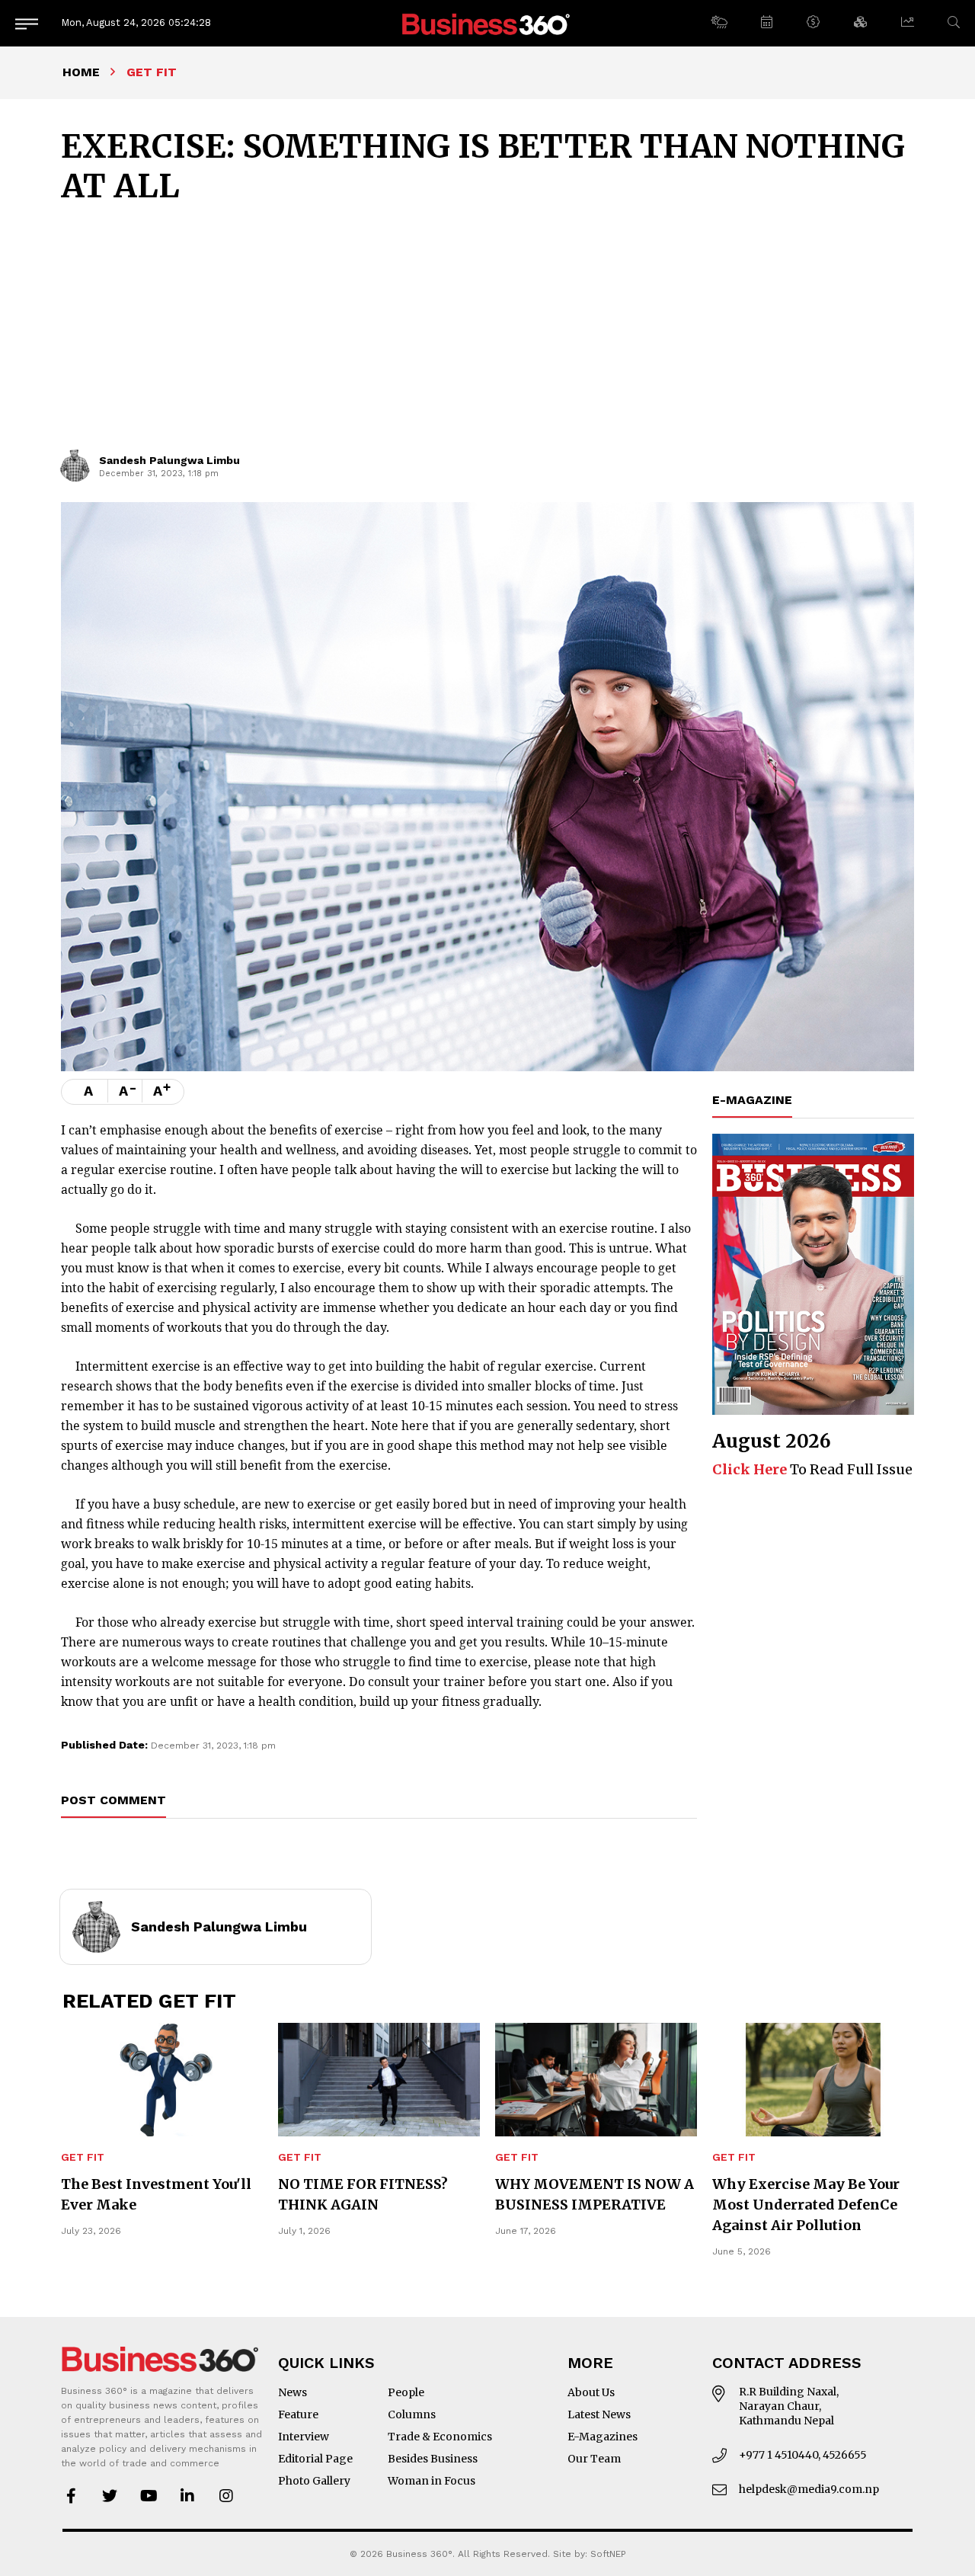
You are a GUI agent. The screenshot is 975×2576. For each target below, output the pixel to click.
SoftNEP (608, 2554)
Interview (304, 2437)
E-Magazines (603, 2437)
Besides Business (433, 2459)
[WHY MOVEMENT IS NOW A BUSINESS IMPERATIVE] (596, 2080)
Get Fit (83, 2157)
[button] (719, 23)
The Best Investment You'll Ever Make (156, 2194)
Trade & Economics (440, 2437)
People (406, 2392)
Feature (298, 2414)
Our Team (594, 2459)
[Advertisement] (487, 335)
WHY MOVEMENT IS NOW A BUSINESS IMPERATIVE (595, 2194)
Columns (412, 2414)
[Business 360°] (487, 23)
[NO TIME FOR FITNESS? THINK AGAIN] (379, 2080)
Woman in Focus (432, 2481)
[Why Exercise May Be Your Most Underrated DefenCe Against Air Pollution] (813, 2080)
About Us (591, 2392)
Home (81, 72)
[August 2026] (813, 1275)
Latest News (599, 2414)
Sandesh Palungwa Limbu (169, 460)
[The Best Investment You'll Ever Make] (162, 2080)
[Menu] (27, 23)
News (292, 2392)
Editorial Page (315, 2459)
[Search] (954, 22)
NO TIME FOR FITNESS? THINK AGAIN (363, 2194)
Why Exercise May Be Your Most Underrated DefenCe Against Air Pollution (806, 2205)
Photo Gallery (314, 2481)
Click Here (750, 1469)
